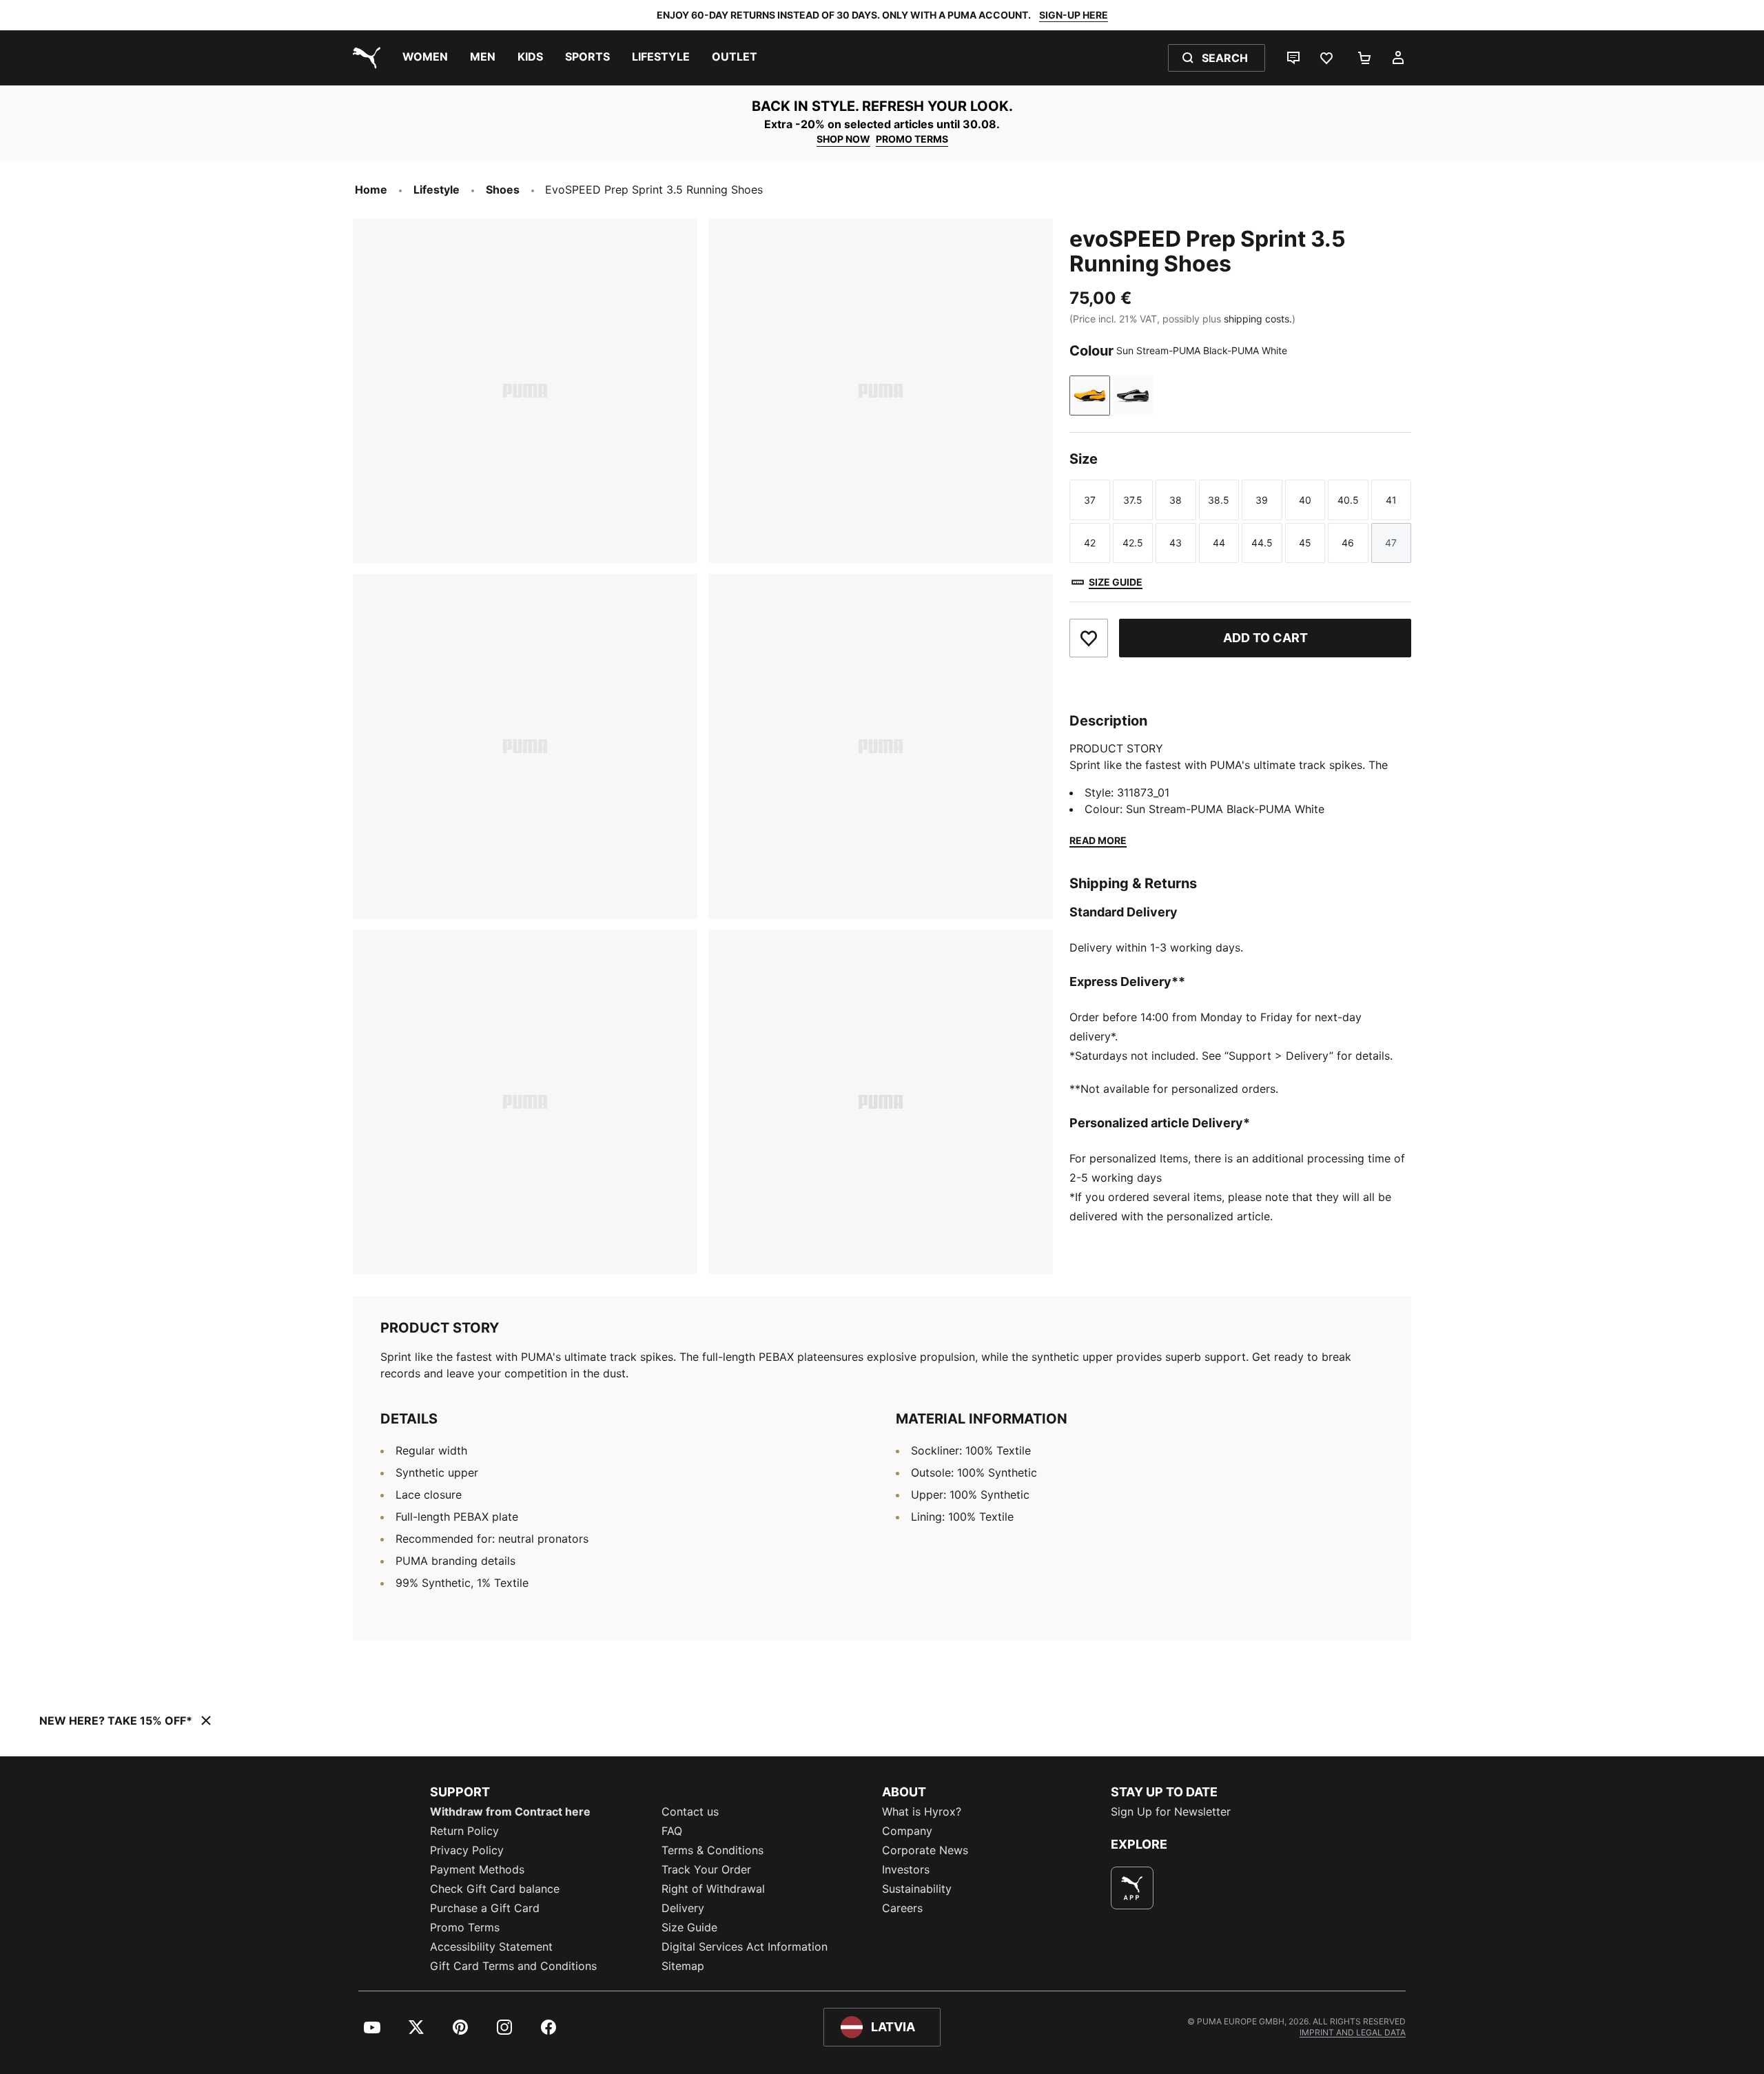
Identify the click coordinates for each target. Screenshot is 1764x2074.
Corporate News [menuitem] (925, 1850)
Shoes (503, 189)
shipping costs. (1258, 319)
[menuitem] (425, 58)
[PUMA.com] (364, 58)
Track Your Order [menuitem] (706, 1869)
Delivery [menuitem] (683, 1908)
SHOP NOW (843, 139)
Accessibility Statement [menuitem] (491, 1947)
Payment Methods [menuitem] (477, 1869)
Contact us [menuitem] (690, 1811)
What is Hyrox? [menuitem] (922, 1811)
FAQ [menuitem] (672, 1831)
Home (371, 189)
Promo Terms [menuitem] (465, 1927)
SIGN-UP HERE (1074, 15)
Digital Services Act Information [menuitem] (745, 1947)
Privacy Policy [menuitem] (467, 1850)
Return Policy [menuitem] (464, 1831)
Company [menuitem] (907, 1831)
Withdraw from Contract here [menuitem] (510, 1811)
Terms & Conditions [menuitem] (712, 1850)
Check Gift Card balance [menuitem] (495, 1889)
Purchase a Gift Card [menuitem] (485, 1908)
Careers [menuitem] (902, 1908)
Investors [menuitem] (906, 1869)
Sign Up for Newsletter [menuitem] (1171, 1811)
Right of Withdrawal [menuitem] (713, 1889)
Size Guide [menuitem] (689, 1927)
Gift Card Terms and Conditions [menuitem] (513, 1966)
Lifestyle (437, 189)
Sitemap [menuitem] (683, 1966)
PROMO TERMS (912, 139)
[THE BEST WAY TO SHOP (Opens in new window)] (1132, 1888)
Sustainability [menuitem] (917, 1889)
